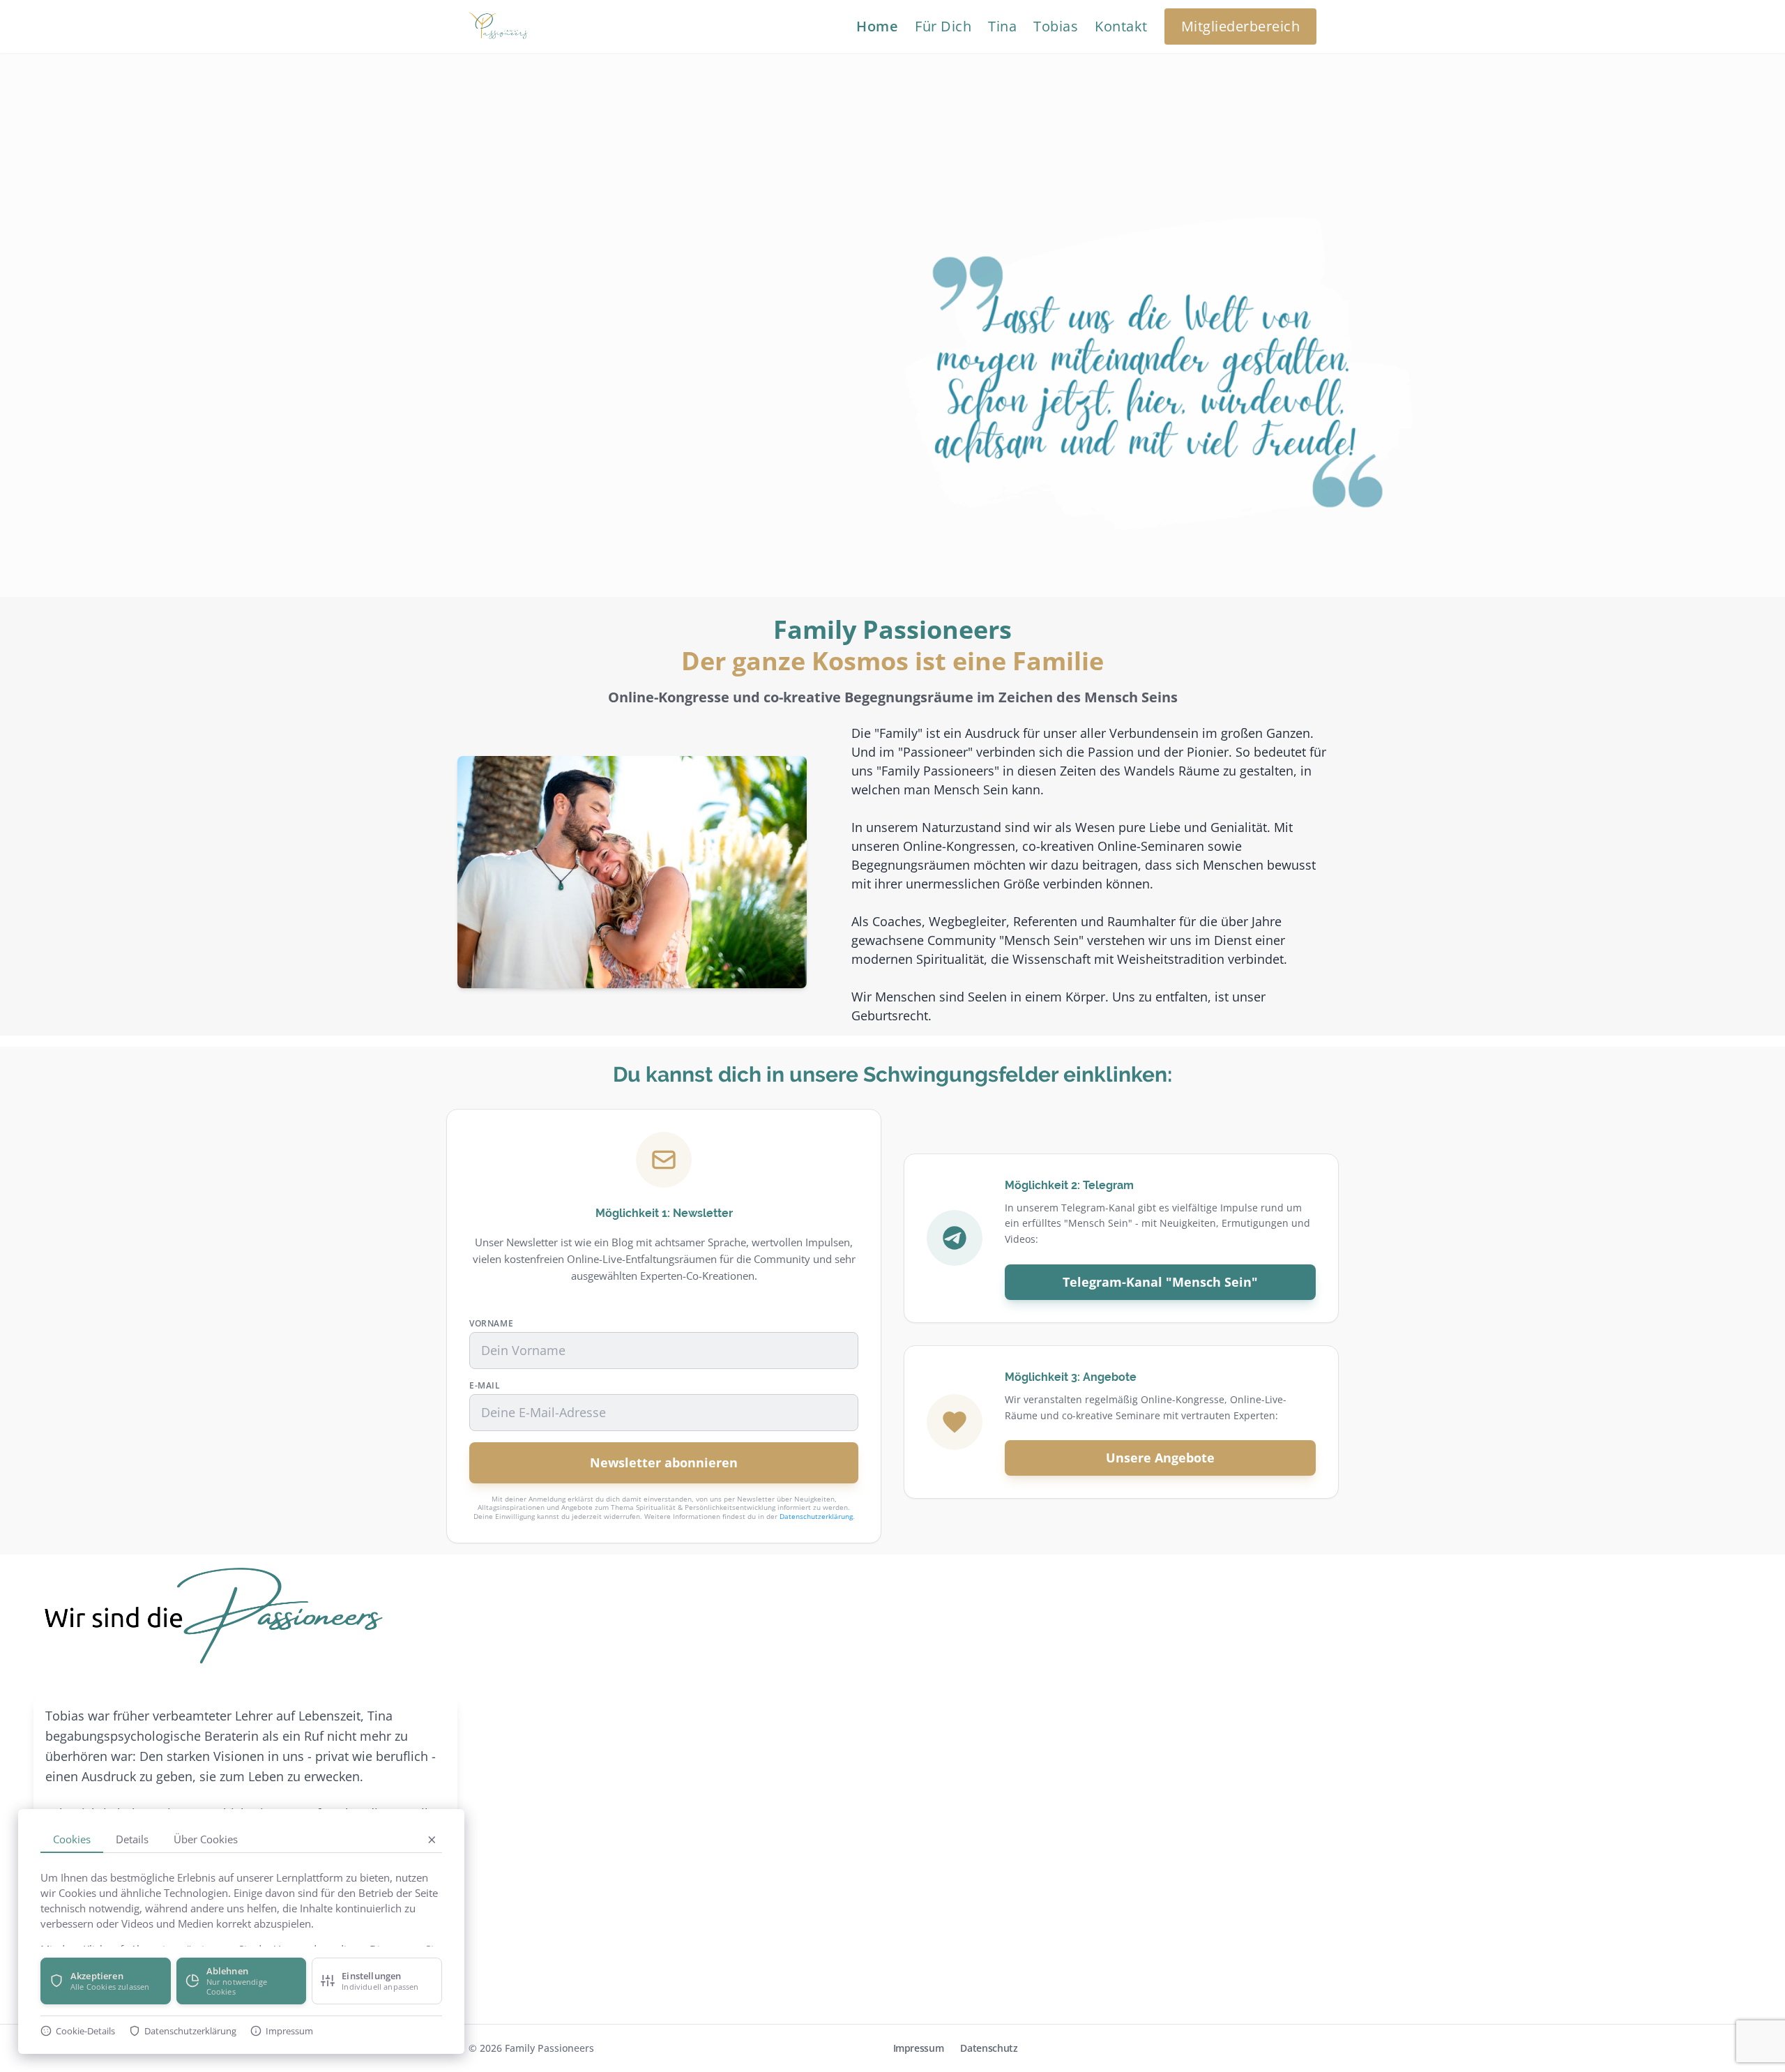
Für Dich (943, 26)
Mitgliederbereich (1241, 26)
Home (877, 26)
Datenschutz (989, 2048)
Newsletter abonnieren (664, 1462)
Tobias (1056, 26)
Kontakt (1121, 26)
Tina (1002, 26)
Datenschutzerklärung (816, 1516)
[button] (106, 1981)
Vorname (491, 1324)
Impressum (919, 2048)
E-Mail (485, 1386)
